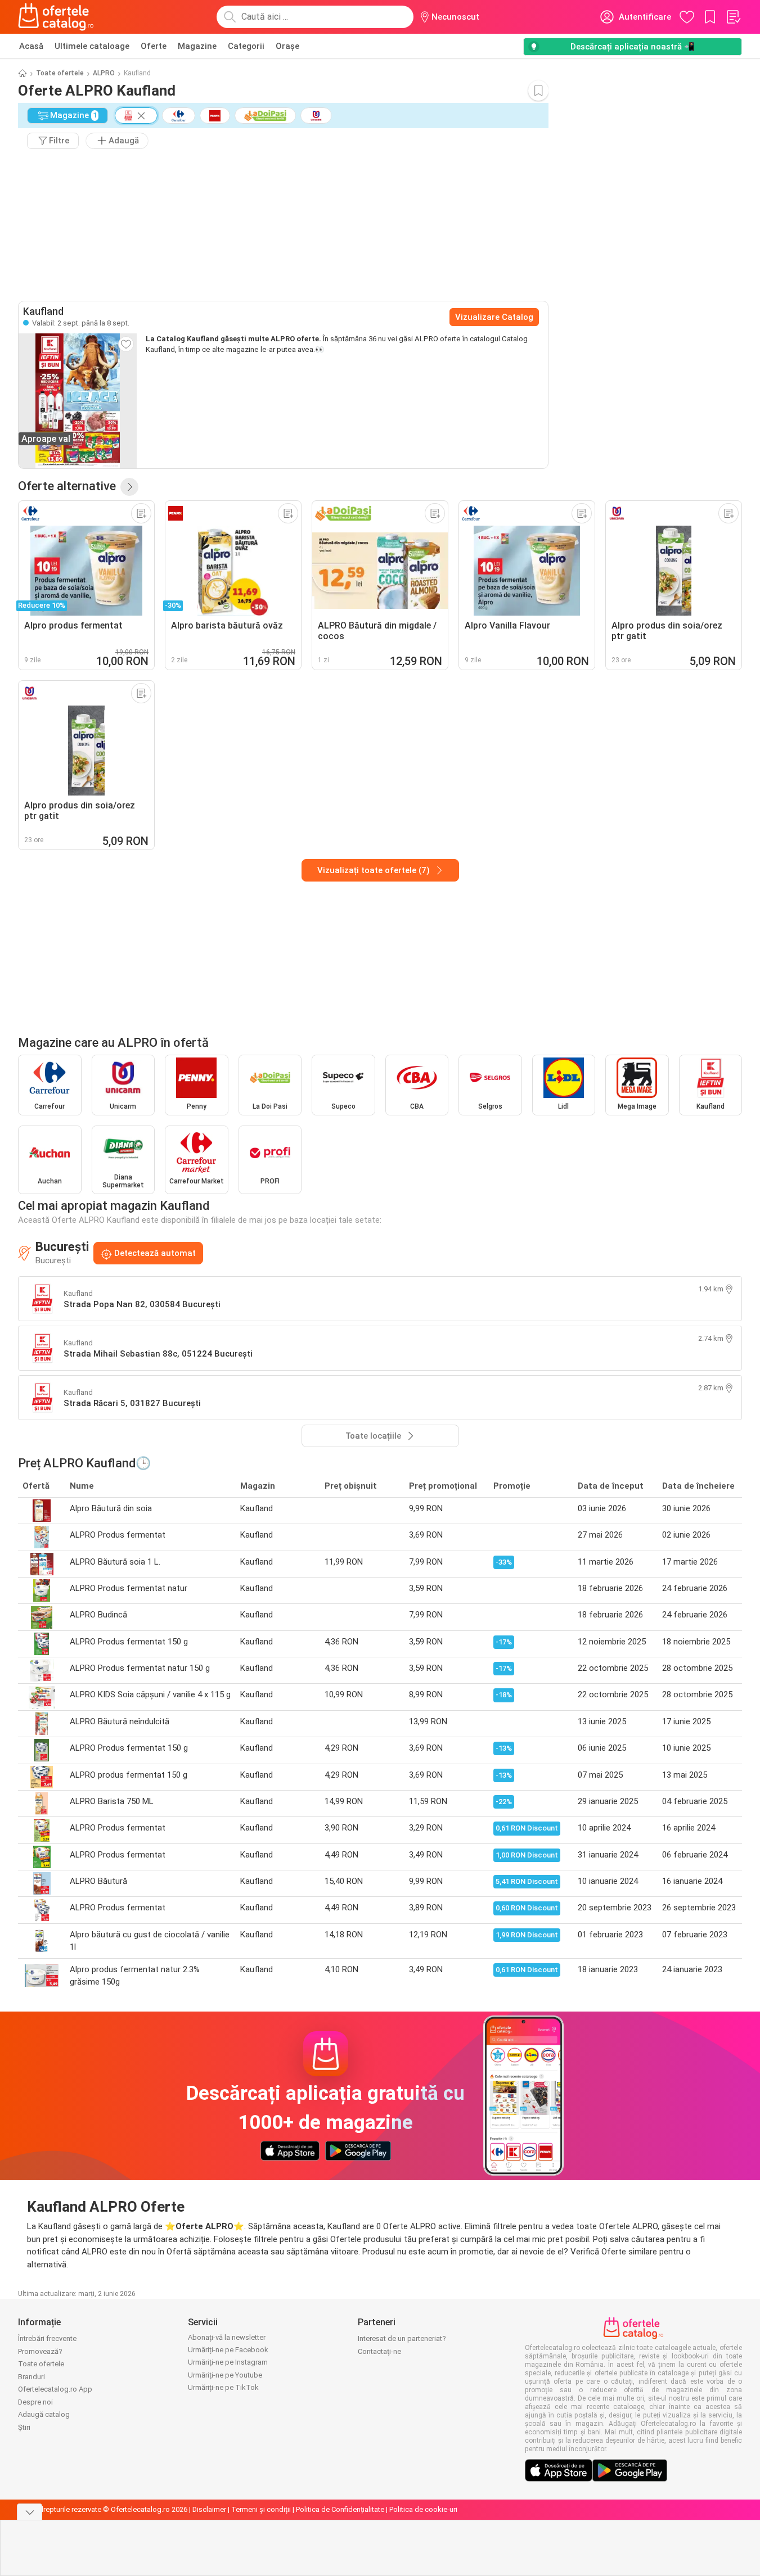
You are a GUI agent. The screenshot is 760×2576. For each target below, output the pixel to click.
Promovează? (40, 2351)
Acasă (31, 46)
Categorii (246, 46)
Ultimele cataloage (92, 46)
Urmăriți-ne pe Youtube (225, 2375)
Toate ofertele (60, 73)
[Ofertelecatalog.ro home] (56, 17)
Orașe (287, 46)
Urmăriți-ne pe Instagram (228, 2362)
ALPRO (104, 73)
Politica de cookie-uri (423, 2509)
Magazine (197, 46)
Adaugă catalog (44, 2414)
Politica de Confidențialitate (340, 2509)
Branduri (32, 2377)
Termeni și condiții (261, 2509)
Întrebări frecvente (47, 2338)
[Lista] (733, 17)
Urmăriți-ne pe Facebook (228, 2350)
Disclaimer (209, 2509)
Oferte (154, 46)
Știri (24, 2427)
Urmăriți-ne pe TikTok (223, 2387)
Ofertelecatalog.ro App (55, 2389)
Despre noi (35, 2402)
